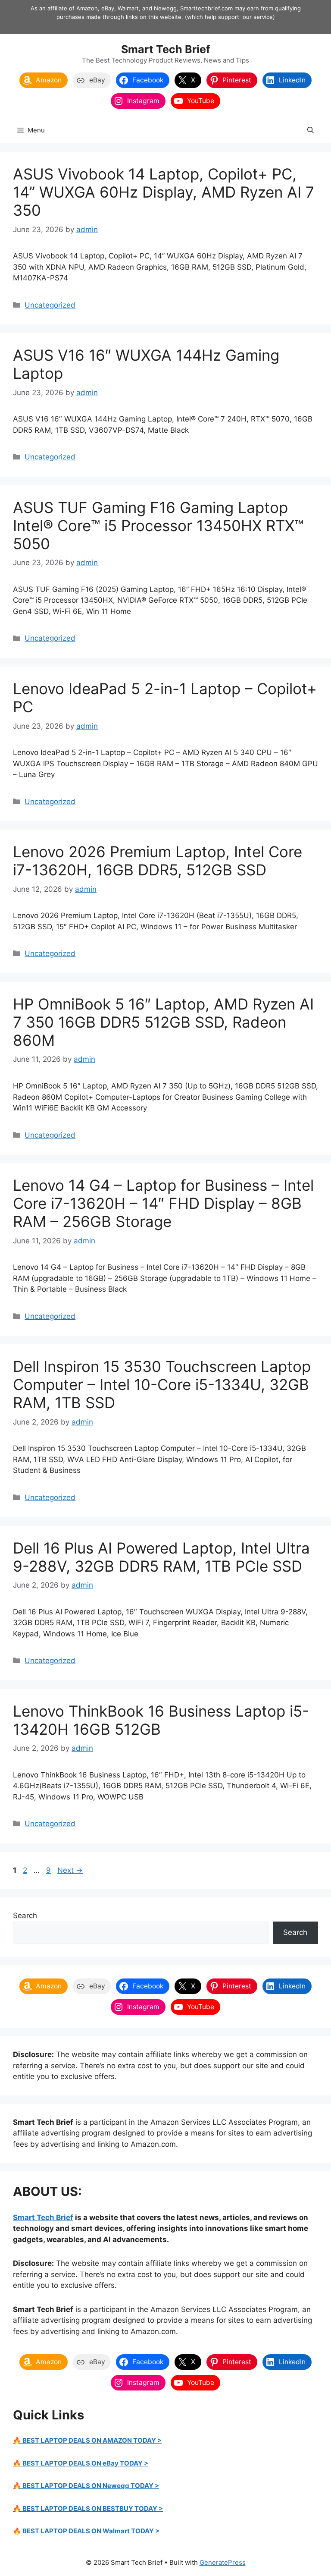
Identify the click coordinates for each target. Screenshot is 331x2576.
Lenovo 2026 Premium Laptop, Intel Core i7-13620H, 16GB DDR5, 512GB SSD (158, 861)
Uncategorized (50, 305)
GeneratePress (223, 2562)
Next (70, 1870)
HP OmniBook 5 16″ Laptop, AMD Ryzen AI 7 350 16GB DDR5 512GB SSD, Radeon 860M (163, 1022)
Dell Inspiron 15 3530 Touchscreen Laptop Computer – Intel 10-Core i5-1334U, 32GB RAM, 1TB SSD (162, 1384)
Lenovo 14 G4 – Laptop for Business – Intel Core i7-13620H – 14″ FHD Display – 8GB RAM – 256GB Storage (163, 1203)
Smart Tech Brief (166, 49)
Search (25, 1915)
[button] (311, 130)
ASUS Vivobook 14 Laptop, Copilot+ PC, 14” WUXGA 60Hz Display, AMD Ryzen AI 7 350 (164, 192)
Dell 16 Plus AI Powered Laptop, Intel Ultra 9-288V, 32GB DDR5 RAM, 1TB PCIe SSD (161, 1557)
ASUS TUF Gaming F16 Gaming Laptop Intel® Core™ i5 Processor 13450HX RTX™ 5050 (158, 525)
